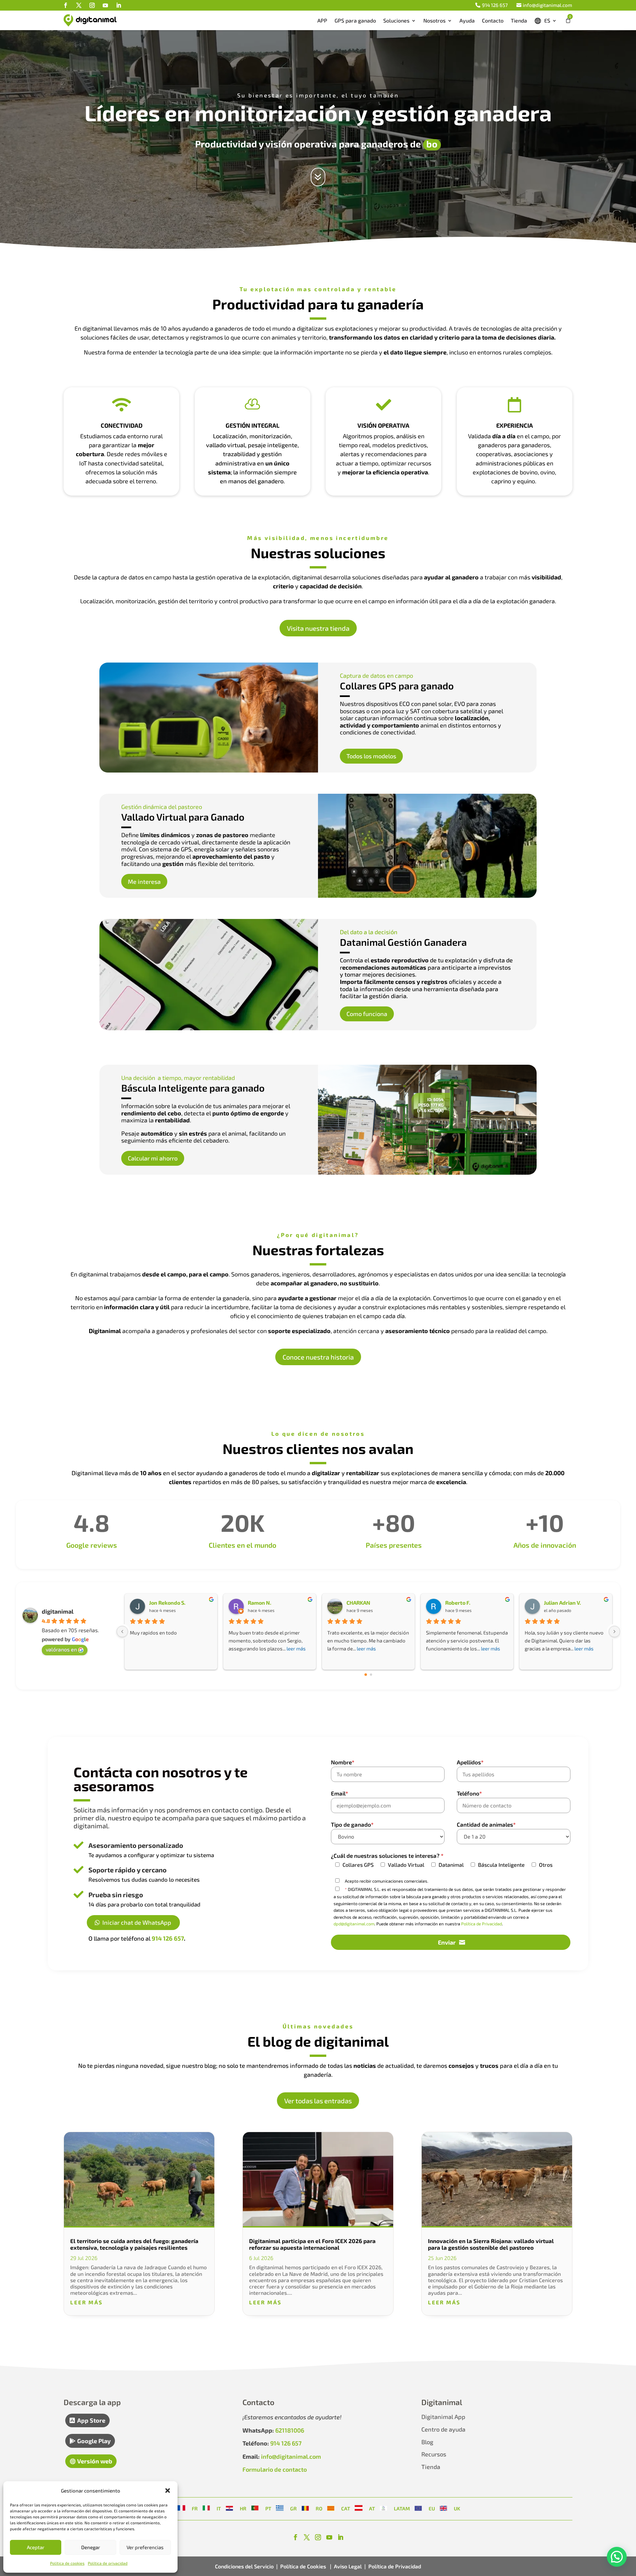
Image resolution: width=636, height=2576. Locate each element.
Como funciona (367, 1014)
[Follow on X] (307, 2537)
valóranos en (61, 1649)
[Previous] (122, 1632)
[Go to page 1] (371, 1675)
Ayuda (467, 20)
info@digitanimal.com (547, 5)
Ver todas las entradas (318, 2101)
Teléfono (469, 1793)
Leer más (86, 2302)
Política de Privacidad (481, 1924)
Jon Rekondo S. (167, 1603)
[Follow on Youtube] (329, 2537)
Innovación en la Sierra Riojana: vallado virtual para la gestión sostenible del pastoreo (491, 2244)
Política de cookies (67, 2563)
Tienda (519, 20)
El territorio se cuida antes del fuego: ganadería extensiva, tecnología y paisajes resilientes (134, 2244)
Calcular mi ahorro (153, 1158)
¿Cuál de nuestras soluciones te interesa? (387, 1855)
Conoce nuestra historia (318, 1357)
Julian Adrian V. (562, 1603)
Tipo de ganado (352, 1824)
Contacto (493, 20)
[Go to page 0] (366, 1675)
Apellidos (470, 1762)
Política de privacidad (108, 2563)
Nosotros (434, 20)
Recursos (434, 2454)
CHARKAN (358, 1603)
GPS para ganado (355, 20)
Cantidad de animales (486, 1824)
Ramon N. (260, 1603)
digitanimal (58, 1611)
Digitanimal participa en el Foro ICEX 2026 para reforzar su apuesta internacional (312, 2244)
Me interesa (144, 882)
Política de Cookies (304, 2566)
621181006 (290, 2430)
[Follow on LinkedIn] (341, 2537)
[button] (168, 2491)
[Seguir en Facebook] (66, 5)
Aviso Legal (348, 2566)
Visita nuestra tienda (318, 628)
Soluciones (396, 20)
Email (340, 1793)
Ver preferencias (145, 2547)
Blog (427, 2442)
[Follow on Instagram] (318, 2537)
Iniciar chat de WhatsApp (137, 1922)
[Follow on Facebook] (295, 2537)
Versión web (95, 2461)
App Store (91, 2420)
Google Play (94, 2441)
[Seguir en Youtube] (105, 5)
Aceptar (36, 2547)
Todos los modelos (371, 756)
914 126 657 (495, 5)
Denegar (91, 2547)
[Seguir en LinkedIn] (119, 5)
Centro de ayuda (443, 2429)
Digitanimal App (443, 2417)
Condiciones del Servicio (244, 2566)
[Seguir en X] (79, 5)
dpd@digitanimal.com (354, 1924)
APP (322, 20)
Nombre (343, 1762)
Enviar (447, 1942)
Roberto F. (458, 1603)
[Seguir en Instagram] (92, 5)
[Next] (614, 1632)
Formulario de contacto (275, 2469)
